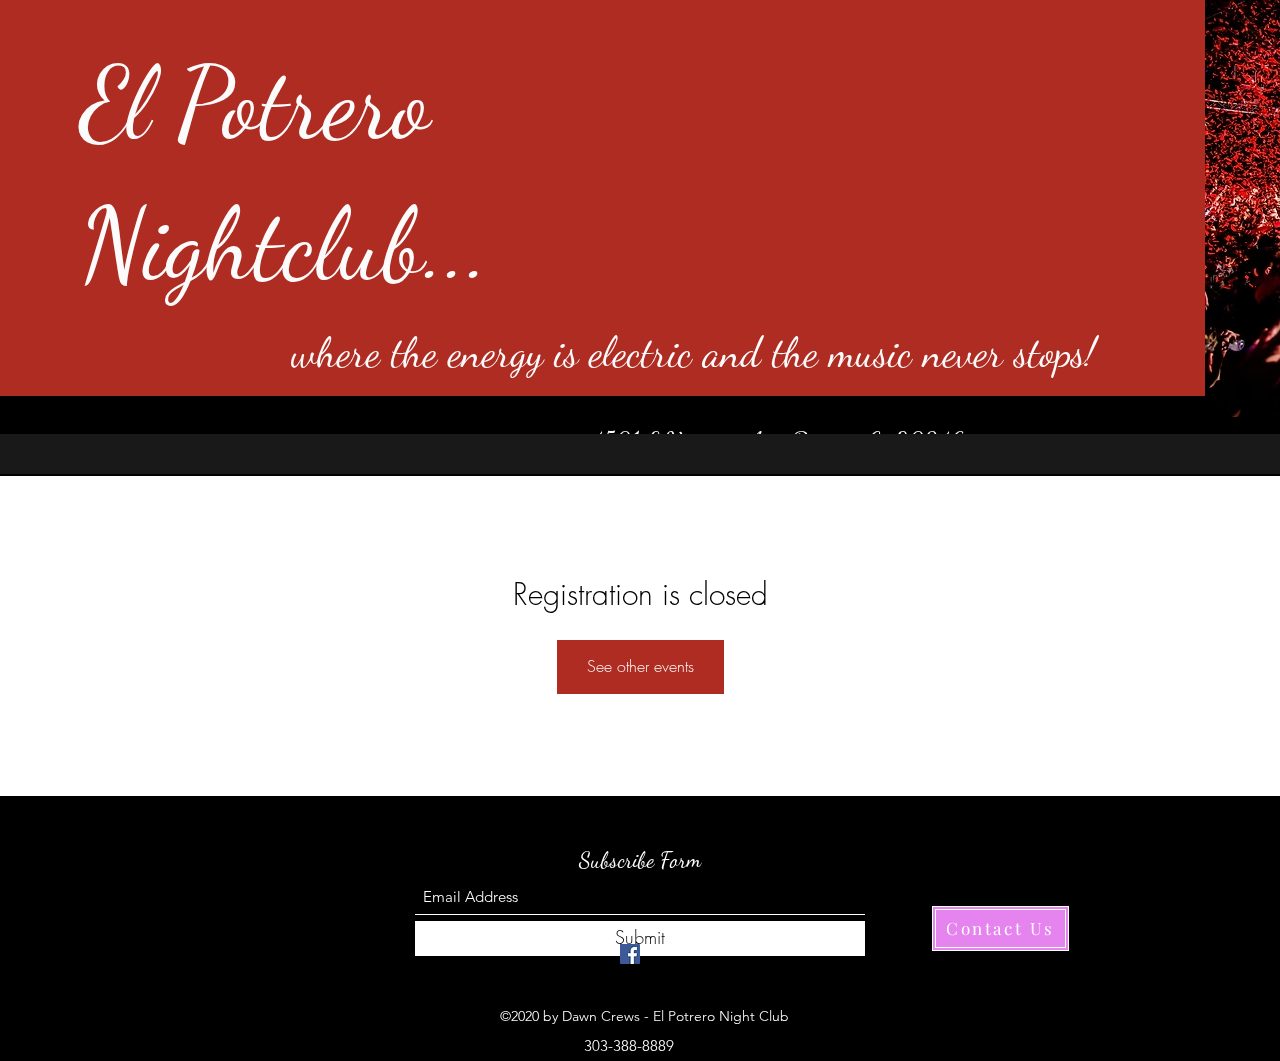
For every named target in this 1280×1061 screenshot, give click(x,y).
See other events (640, 666)
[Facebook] (630, 954)
